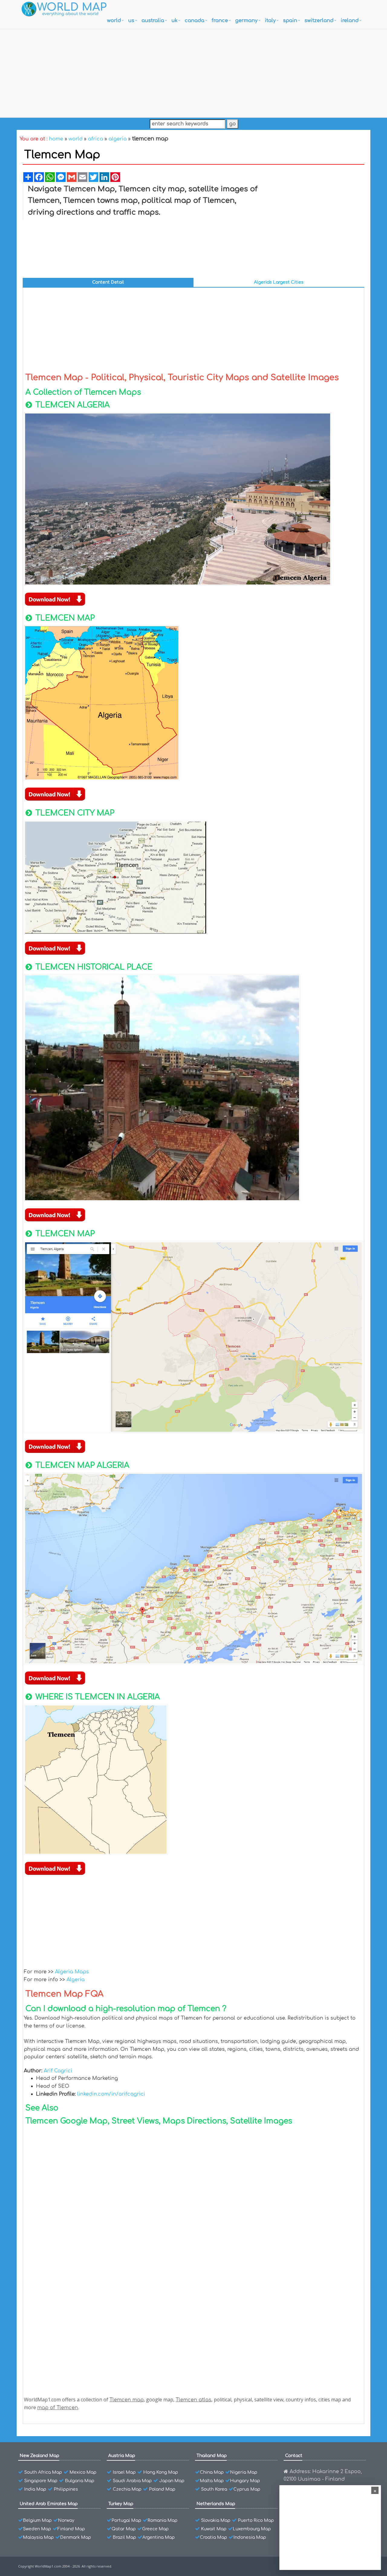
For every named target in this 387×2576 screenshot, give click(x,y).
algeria (118, 139)
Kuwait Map (214, 2529)
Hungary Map (245, 2481)
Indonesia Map (250, 2537)
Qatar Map (124, 2529)
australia (153, 21)
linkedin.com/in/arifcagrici (111, 2094)
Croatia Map (213, 2537)
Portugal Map (126, 2520)
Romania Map (163, 2520)
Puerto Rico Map (256, 2520)
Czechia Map (127, 2489)
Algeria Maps (72, 1972)
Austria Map (122, 2456)
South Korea (214, 2489)
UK (174, 21)
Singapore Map (41, 2481)
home (56, 139)
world (114, 21)
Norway (66, 2520)
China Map (212, 2472)
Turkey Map (121, 2504)
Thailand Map (212, 2456)
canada (195, 21)
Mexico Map (83, 2472)
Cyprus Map (247, 2489)
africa (96, 139)
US (131, 21)
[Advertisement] (193, 72)
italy (270, 21)
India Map (35, 2489)
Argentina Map (159, 2537)
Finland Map (71, 2529)
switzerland (319, 21)
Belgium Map (37, 2520)
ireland (350, 21)
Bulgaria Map (80, 2481)
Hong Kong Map (161, 2472)
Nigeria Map (244, 2472)
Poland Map (162, 2489)
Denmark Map (76, 2537)
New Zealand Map (39, 2456)
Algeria (76, 1980)
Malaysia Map (38, 2537)
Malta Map (212, 2481)
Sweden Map (37, 2529)
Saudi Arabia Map (132, 2481)
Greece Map (155, 2529)
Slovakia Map (216, 2520)
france (220, 21)
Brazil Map (124, 2537)
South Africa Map (43, 2472)
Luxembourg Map (252, 2529)
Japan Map (172, 2481)
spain (290, 21)
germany (246, 21)
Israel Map (124, 2472)
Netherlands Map (216, 2504)
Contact (294, 2456)
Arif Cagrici (58, 2071)
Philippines (66, 2489)
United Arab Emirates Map (49, 2504)
